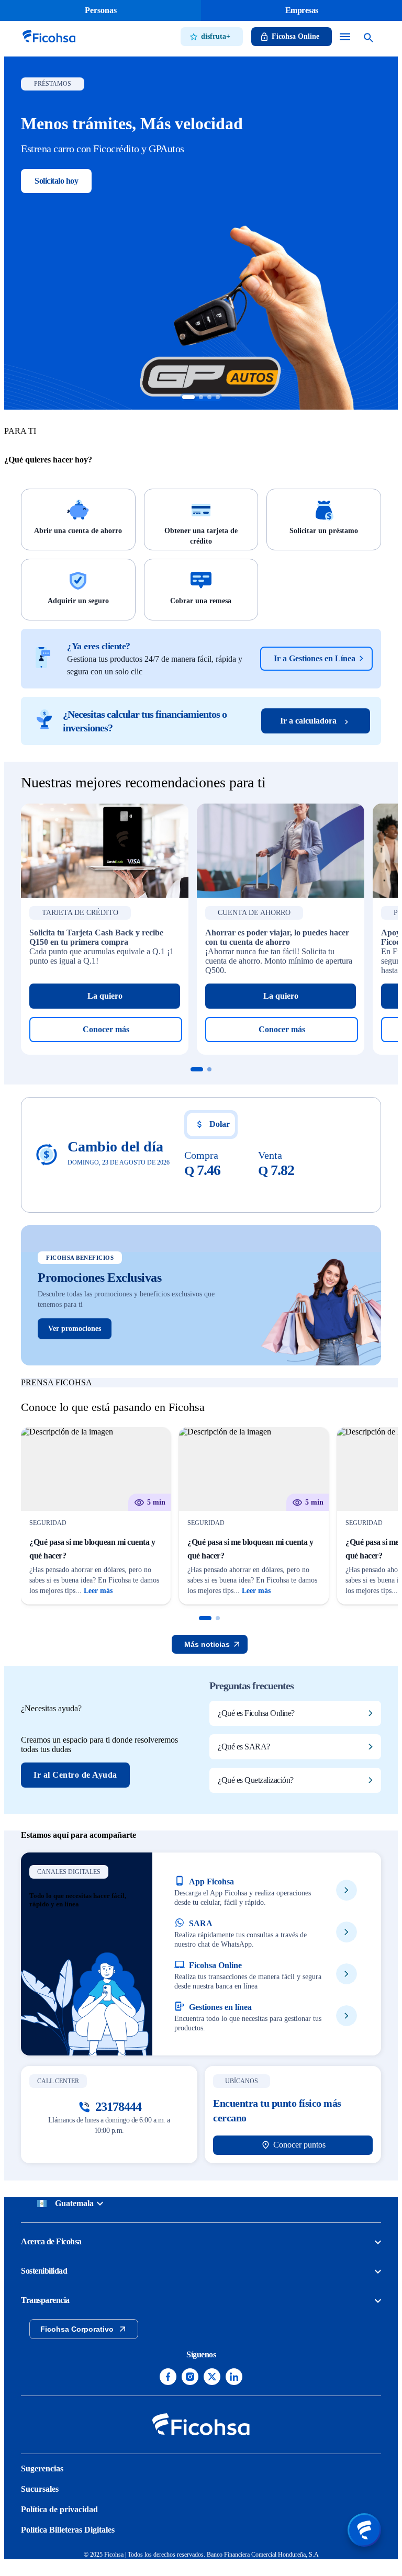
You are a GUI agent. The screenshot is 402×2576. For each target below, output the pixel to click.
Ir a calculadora (308, 721)
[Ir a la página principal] (49, 44)
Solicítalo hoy (56, 181)
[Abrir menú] (364, 2530)
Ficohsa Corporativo (77, 2329)
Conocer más (106, 1029)
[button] (205, 1618)
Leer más (98, 1591)
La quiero (105, 996)
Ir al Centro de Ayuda (75, 1775)
